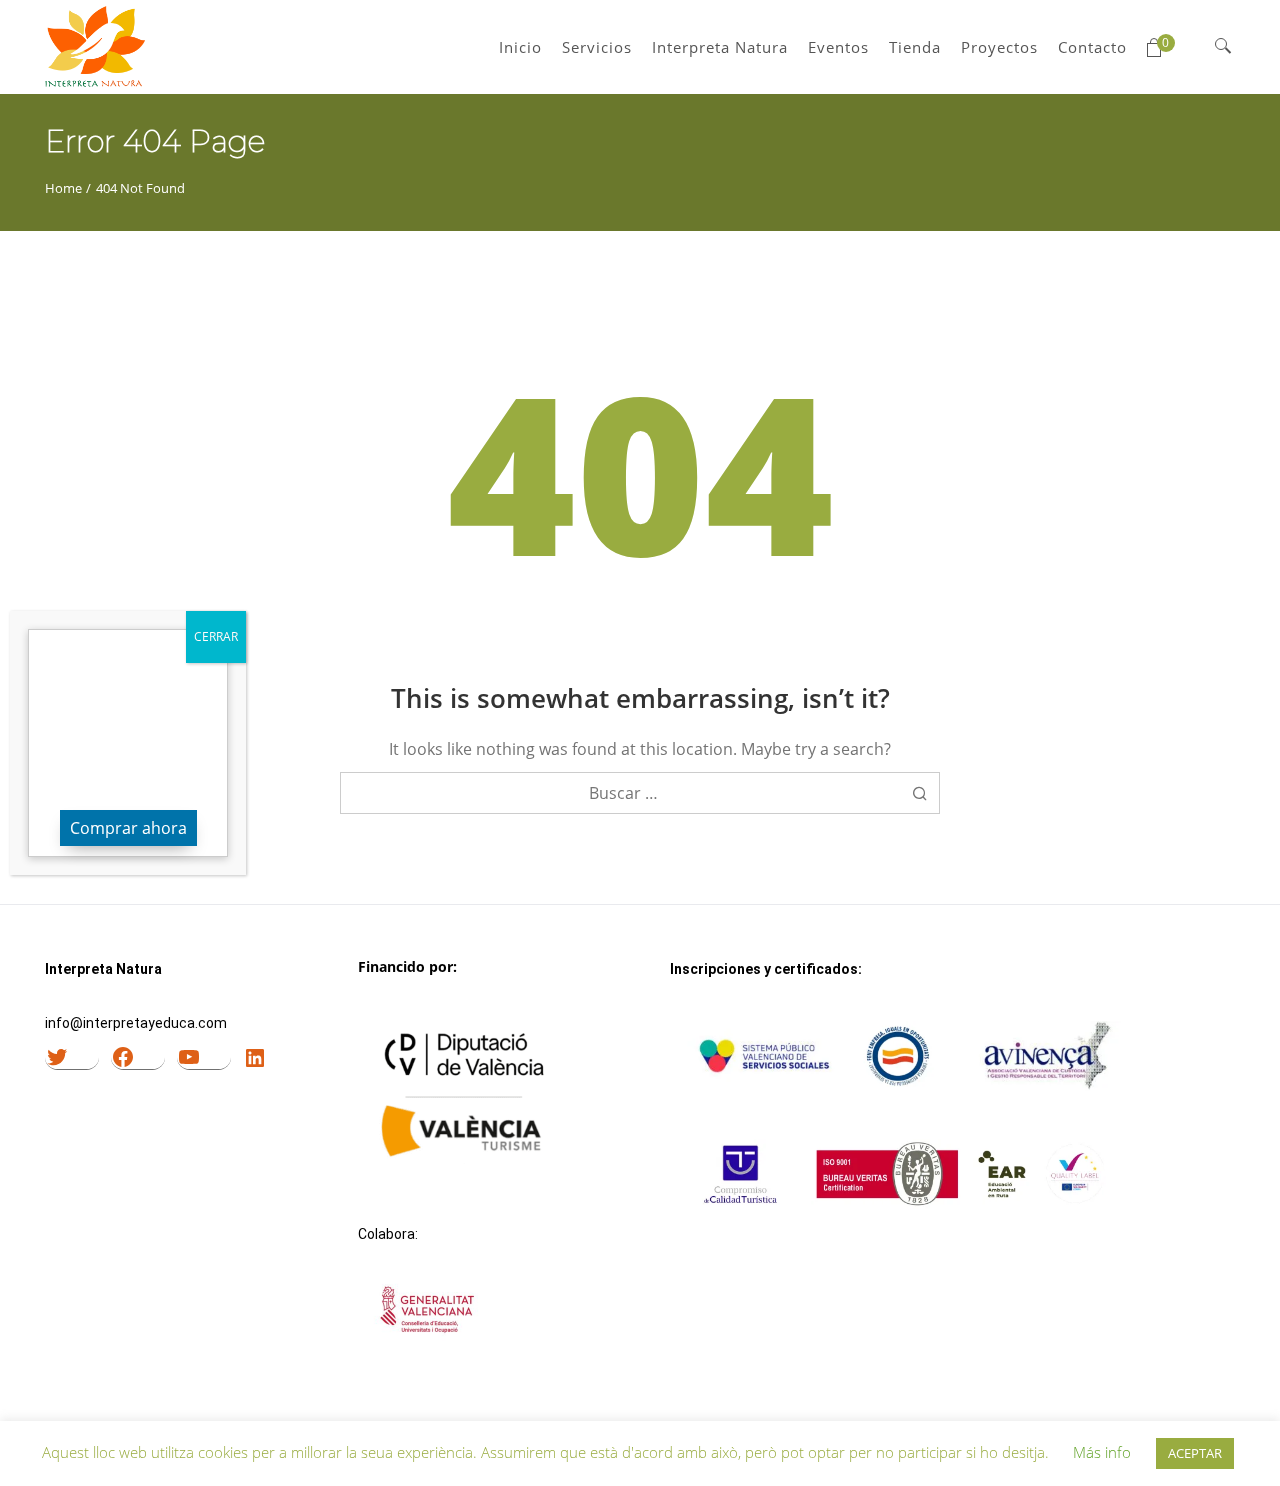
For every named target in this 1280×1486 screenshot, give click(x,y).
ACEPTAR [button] (1195, 1453)
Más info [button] (1102, 1452)
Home (63, 188)
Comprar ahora (128, 828)
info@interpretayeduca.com (136, 1023)
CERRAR (216, 636)
